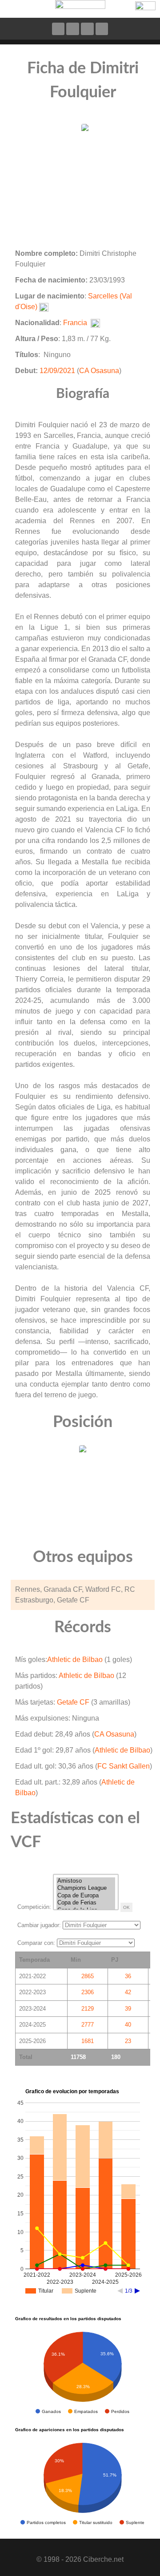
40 (128, 2025)
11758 (78, 2057)
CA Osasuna (99, 371)
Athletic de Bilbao (75, 1660)
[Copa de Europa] (86, 1896)
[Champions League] (86, 1888)
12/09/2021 (57, 371)
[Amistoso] (86, 1881)
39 (128, 2009)
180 (116, 2057)
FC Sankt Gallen (124, 1766)
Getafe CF (73, 1702)
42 (128, 1992)
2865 (88, 1976)
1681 (88, 2041)
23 (128, 2041)
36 (128, 1976)
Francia (75, 323)
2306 (88, 1992)
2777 (88, 2025)
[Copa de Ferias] (86, 1903)
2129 (88, 2009)
